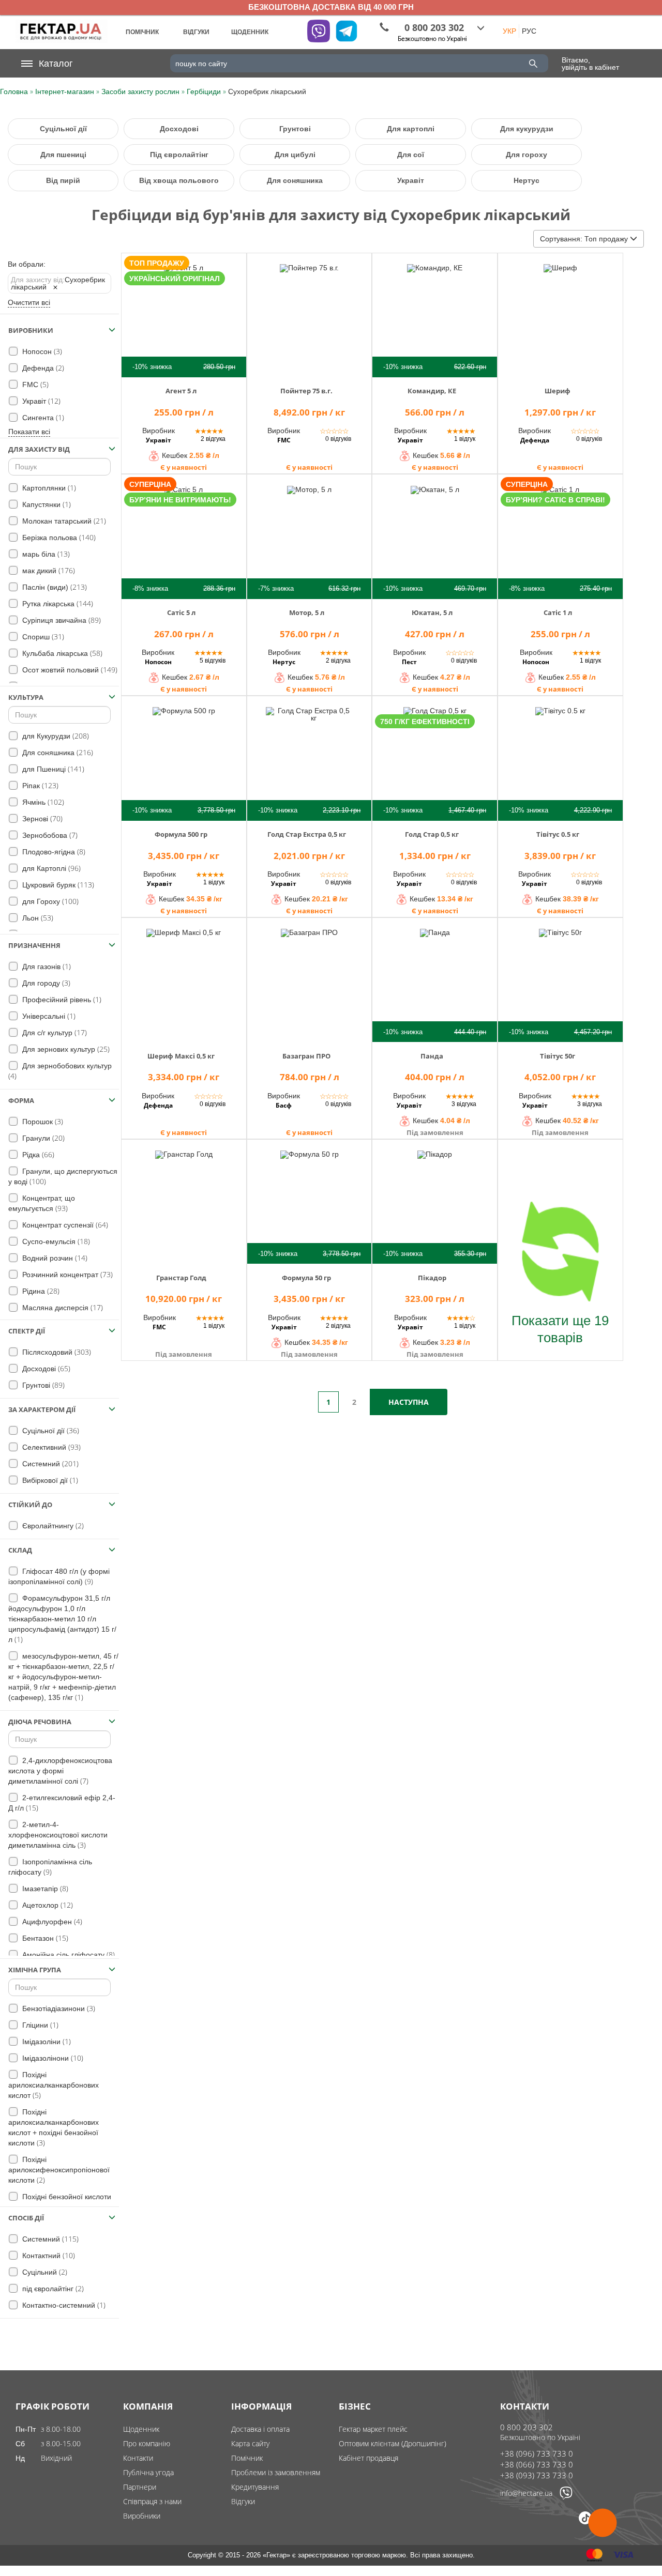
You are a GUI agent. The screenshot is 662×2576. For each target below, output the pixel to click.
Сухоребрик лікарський (58, 283)
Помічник (247, 2458)
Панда (432, 1056)
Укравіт (411, 180)
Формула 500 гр (181, 834)
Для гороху (526, 155)
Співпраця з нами (152, 2501)
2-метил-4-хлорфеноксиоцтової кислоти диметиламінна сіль (58, 1835)
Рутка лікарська (57, 603)
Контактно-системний (63, 2305)
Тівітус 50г (558, 1056)
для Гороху (49, 901)
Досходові (179, 129)
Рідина (40, 1291)
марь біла (45, 554)
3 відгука (464, 1104)
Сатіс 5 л (181, 612)
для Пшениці (52, 769)
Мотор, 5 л (307, 612)
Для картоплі (411, 129)
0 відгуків (338, 439)
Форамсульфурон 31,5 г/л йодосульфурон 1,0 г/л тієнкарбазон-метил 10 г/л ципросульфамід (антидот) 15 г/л (62, 1619)
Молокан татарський (63, 521)
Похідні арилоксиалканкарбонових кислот (54, 2085)
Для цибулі (295, 155)
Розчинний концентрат (66, 1274)
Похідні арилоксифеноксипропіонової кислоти (59, 2170)
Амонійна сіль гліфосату (67, 1954)
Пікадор (432, 1278)
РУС (529, 31)
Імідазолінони (52, 2058)
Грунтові (295, 129)
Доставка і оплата (260, 2429)
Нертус (526, 180)
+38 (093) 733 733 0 (537, 2475)
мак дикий (48, 570)
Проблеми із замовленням (276, 2472)
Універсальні (48, 1016)
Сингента (42, 417)
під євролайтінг (52, 2288)
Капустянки (46, 504)
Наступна (409, 1402)
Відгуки (243, 2501)
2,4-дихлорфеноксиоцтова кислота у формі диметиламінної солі (60, 1771)
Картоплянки (48, 488)
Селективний (50, 1447)
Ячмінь (42, 802)
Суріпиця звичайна (61, 620)
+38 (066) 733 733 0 (537, 2464)
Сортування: (584, 239)
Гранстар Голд (181, 1278)
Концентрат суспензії (64, 1225)
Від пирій (63, 180)
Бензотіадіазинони (58, 2008)
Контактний (48, 2255)
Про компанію (147, 2443)
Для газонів (46, 966)
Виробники (142, 2516)
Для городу (45, 983)
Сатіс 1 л (558, 612)
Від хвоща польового (179, 180)
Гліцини (39, 2025)
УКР (509, 31)
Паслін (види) (54, 587)
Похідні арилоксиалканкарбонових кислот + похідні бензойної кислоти (54, 2128)
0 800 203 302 (526, 2427)
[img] (184, 314)
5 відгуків (213, 661)
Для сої (411, 155)
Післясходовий (56, 1352)
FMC (34, 384)
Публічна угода (148, 2472)
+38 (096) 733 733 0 (537, 2454)
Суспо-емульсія (55, 1241)
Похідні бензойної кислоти (60, 2202)
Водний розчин (54, 1258)
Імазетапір (44, 1888)
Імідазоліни (46, 2041)
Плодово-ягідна (53, 852)
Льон (37, 918)
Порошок (42, 1121)
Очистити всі (29, 302)
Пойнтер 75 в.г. (306, 391)
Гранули (42, 1138)
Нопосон (41, 351)
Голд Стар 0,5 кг (432, 834)
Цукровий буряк (57, 885)
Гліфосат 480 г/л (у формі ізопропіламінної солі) (59, 1577)
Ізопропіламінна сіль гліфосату (50, 1867)
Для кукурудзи (527, 129)
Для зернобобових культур (60, 1071)
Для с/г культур (54, 1032)
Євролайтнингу (52, 1525)
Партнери (140, 2487)
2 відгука (213, 439)
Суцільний (44, 2272)
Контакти (138, 2458)
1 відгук (465, 439)
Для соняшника (295, 180)
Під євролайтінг (179, 155)
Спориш (42, 637)
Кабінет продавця (368, 2458)
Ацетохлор (47, 1905)
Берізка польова (58, 537)
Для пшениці (63, 155)
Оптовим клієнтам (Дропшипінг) (393, 2443)
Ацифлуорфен (51, 1921)
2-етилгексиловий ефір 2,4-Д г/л (62, 1803)
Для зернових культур (65, 1049)
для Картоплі (50, 868)
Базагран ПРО (306, 1056)
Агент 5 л (181, 391)
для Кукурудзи (55, 736)
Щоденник (141, 2429)
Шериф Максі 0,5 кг (181, 1056)
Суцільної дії (63, 129)
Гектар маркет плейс (373, 2429)
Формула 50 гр (306, 1278)
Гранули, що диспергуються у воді (63, 1177)
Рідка (37, 1154)
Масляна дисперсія (62, 1307)
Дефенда (42, 368)
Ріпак (39, 785)
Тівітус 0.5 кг (558, 834)
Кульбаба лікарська (61, 653)
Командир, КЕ (432, 391)
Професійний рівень (61, 999)
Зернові (41, 818)
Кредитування (255, 2487)
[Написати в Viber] (566, 2497)
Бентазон (44, 1938)
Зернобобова (49, 835)
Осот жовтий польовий (69, 670)
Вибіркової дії (49, 1480)
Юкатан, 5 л (432, 612)
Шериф (558, 391)
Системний (49, 1463)
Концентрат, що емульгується (42, 1203)
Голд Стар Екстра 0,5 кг (307, 834)
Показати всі (29, 432)
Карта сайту (250, 2443)
